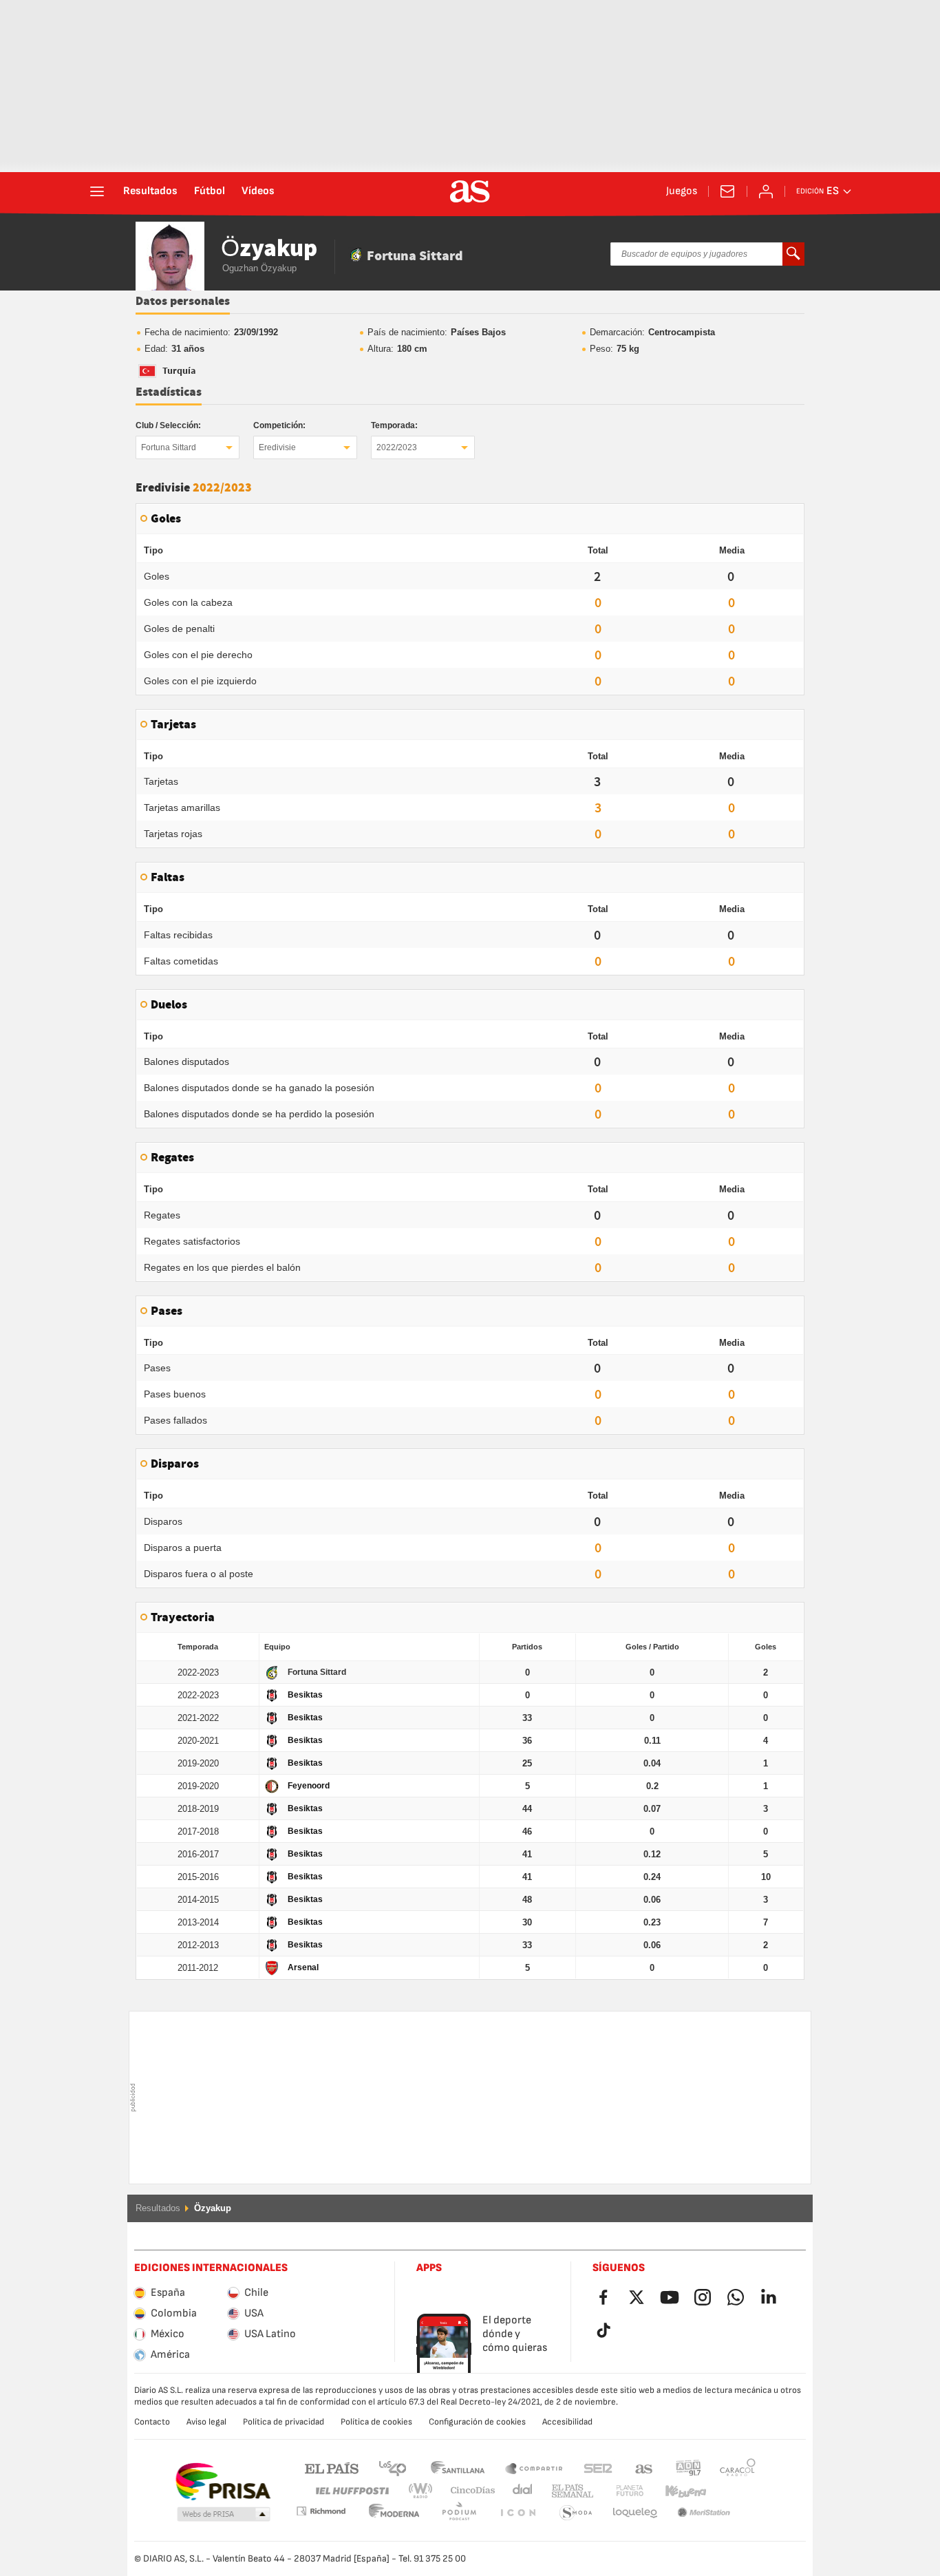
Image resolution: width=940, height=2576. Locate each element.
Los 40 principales (392, 2468)
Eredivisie (277, 447)
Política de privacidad (284, 2422)
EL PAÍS (332, 2468)
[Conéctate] (766, 191)
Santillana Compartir (534, 2468)
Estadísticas (169, 392)
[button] (224, 2515)
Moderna (321, 2511)
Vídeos (258, 191)
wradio (425, 2491)
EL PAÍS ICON (459, 2513)
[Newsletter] (727, 191)
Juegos (682, 191)
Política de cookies (376, 2422)
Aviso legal (206, 2422)
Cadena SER (598, 2468)
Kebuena (677, 2491)
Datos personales (183, 302)
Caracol (738, 2468)
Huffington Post (351, 2491)
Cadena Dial (520, 2491)
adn (688, 2468)
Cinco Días (468, 2491)
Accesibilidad (567, 2422)
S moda (517, 2513)
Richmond (733, 2491)
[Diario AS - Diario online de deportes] (470, 191)
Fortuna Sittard (169, 447)
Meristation (635, 2513)
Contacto (152, 2422)
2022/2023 (397, 447)
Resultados (150, 191)
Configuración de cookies (477, 2422)
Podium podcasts (394, 2513)
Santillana (457, 2468)
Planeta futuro (618, 2491)
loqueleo (576, 2513)
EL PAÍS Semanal (569, 2491)
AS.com (644, 2468)
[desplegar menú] (97, 191)
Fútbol (210, 191)
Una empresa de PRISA (223, 2482)
